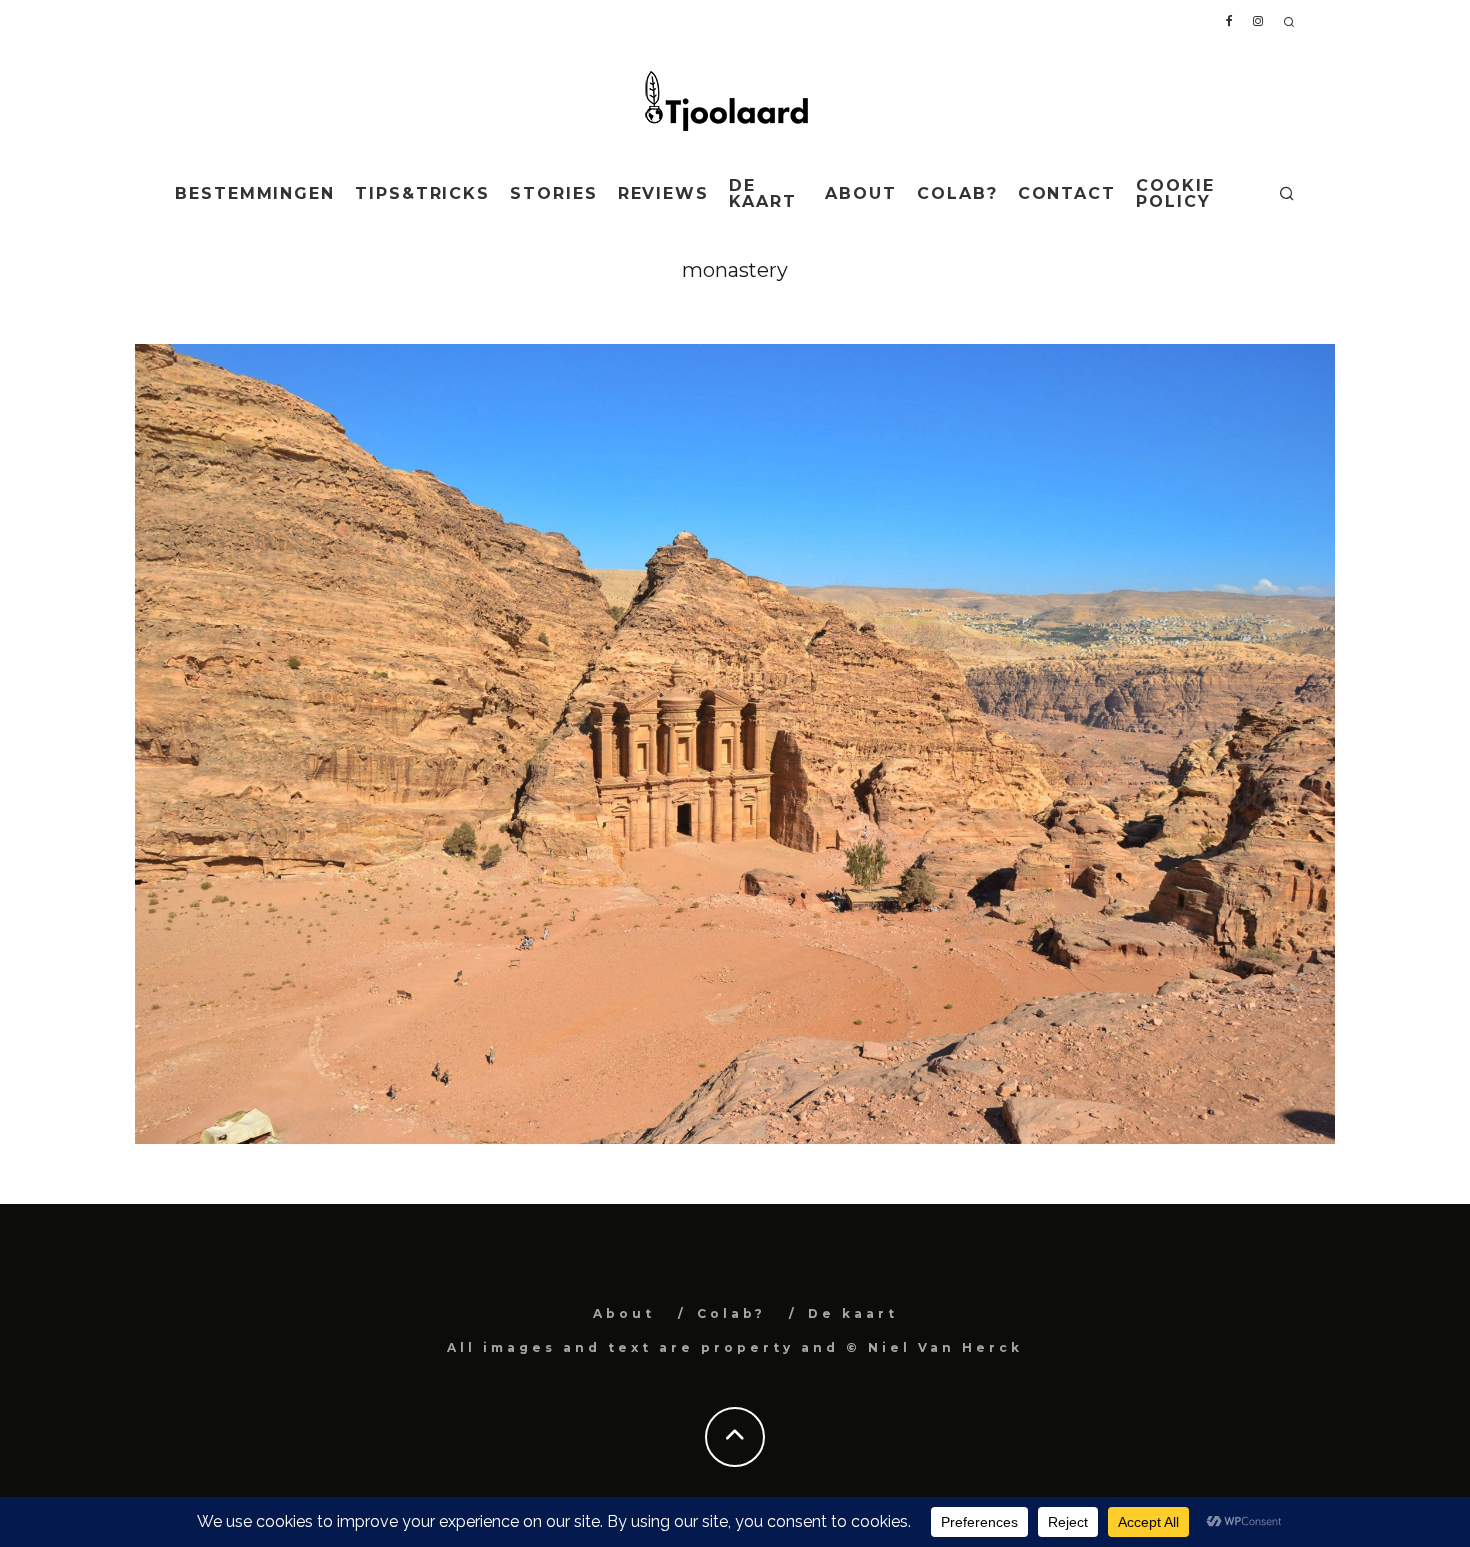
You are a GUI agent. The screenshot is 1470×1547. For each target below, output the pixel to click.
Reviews (663, 193)
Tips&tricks (422, 193)
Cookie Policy (1175, 193)
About (861, 193)
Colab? (957, 193)
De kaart (763, 193)
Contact (1067, 193)
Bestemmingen (255, 193)
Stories (553, 193)
